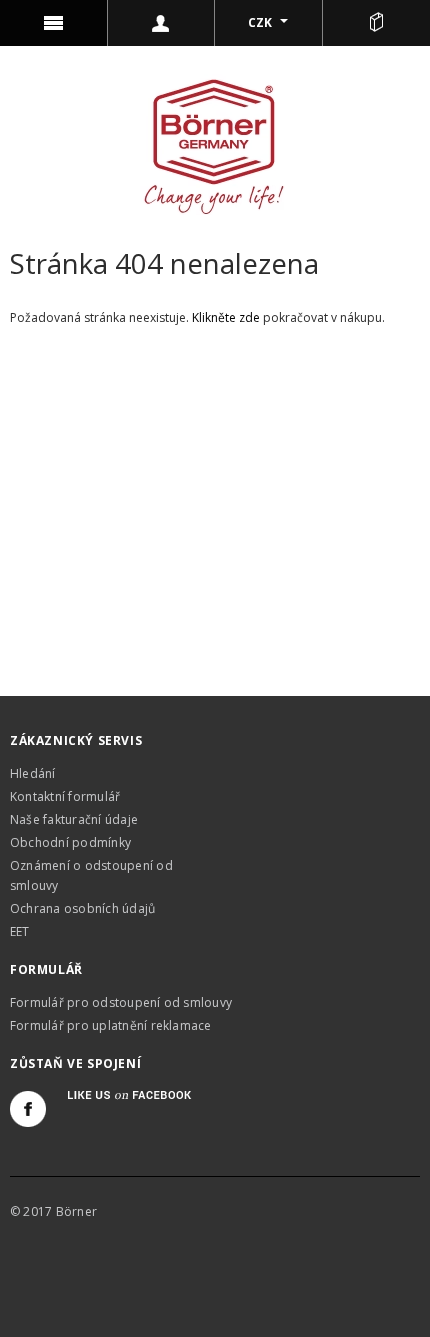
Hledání (33, 773)
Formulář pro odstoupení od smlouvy (121, 1002)
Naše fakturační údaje (74, 819)
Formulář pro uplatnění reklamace (111, 1025)
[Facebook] (28, 1109)
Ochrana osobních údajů (82, 908)
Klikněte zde (227, 317)
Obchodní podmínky (70, 842)
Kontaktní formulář (65, 796)
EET (20, 931)
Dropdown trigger (162, 23)
